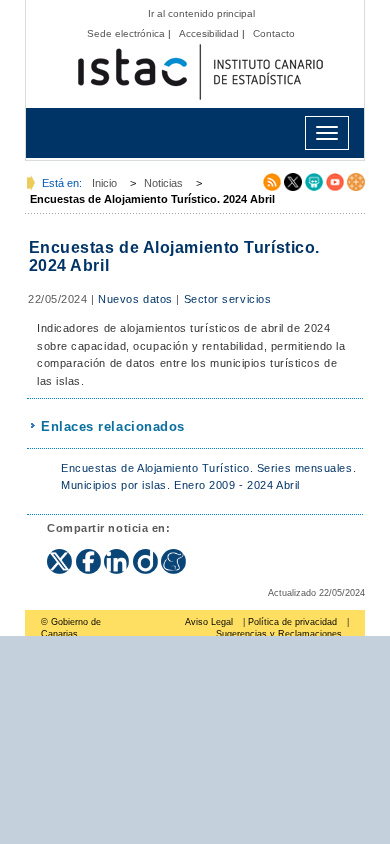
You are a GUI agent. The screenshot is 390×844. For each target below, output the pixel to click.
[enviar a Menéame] (173, 555)
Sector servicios (228, 299)
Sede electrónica (126, 33)
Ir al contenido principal (201, 13)
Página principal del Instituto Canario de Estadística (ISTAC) (200, 72)
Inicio (104, 183)
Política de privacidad (292, 622)
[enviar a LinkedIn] (118, 555)
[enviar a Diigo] (147, 555)
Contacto (274, 33)
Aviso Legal (209, 622)
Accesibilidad (209, 33)
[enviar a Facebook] (90, 555)
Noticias (163, 183)
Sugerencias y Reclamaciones (279, 634)
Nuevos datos (135, 299)
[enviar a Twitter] (61, 555)
